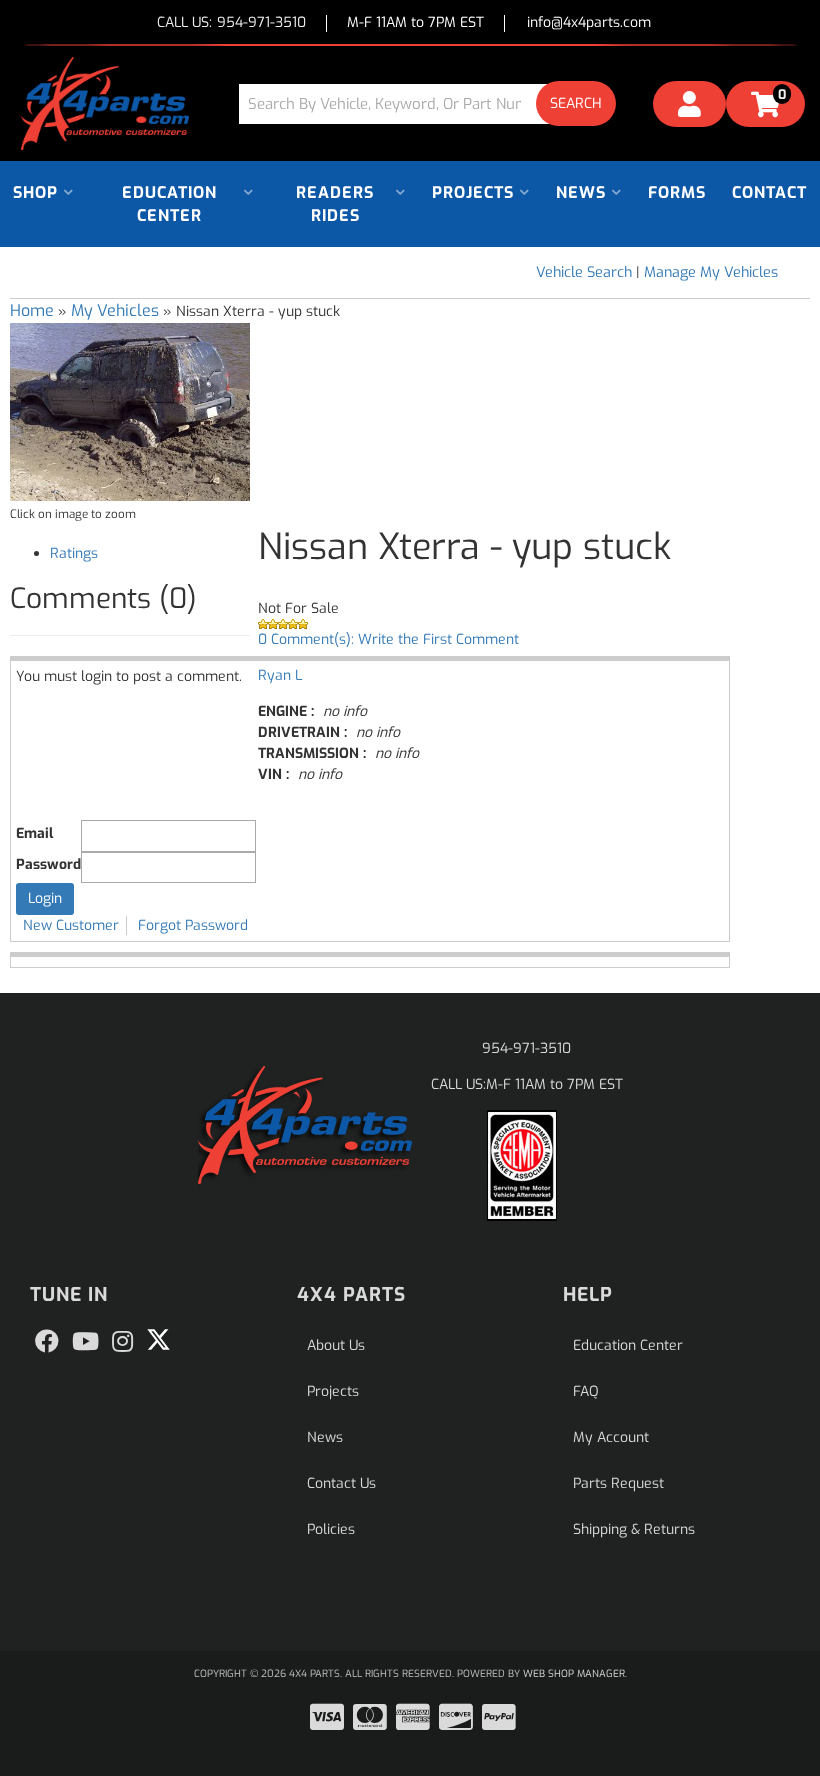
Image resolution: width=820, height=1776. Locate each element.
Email (34, 833)
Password (48, 864)
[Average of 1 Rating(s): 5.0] (534, 624)
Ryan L (280, 675)
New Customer (71, 925)
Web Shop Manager (574, 1673)
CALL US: (231, 23)
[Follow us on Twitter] (158, 1340)
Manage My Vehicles (711, 272)
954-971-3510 (526, 1048)
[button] (435, 103)
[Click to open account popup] (689, 107)
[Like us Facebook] (47, 1342)
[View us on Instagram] (122, 1342)
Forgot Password (193, 925)
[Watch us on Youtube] (85, 1342)
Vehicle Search (584, 272)
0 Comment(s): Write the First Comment (388, 639)
